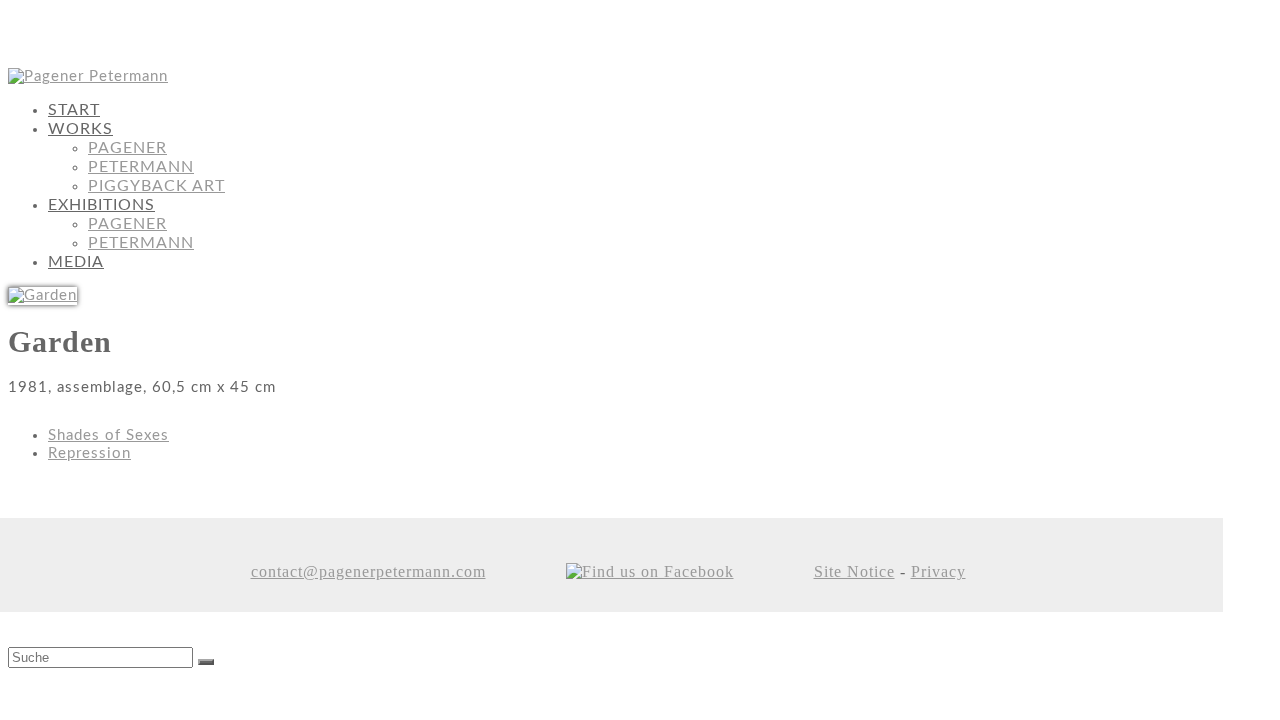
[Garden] (42, 295)
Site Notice (854, 571)
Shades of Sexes (108, 435)
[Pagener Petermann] (88, 76)
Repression (89, 453)
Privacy (938, 571)
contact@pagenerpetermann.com (368, 571)
